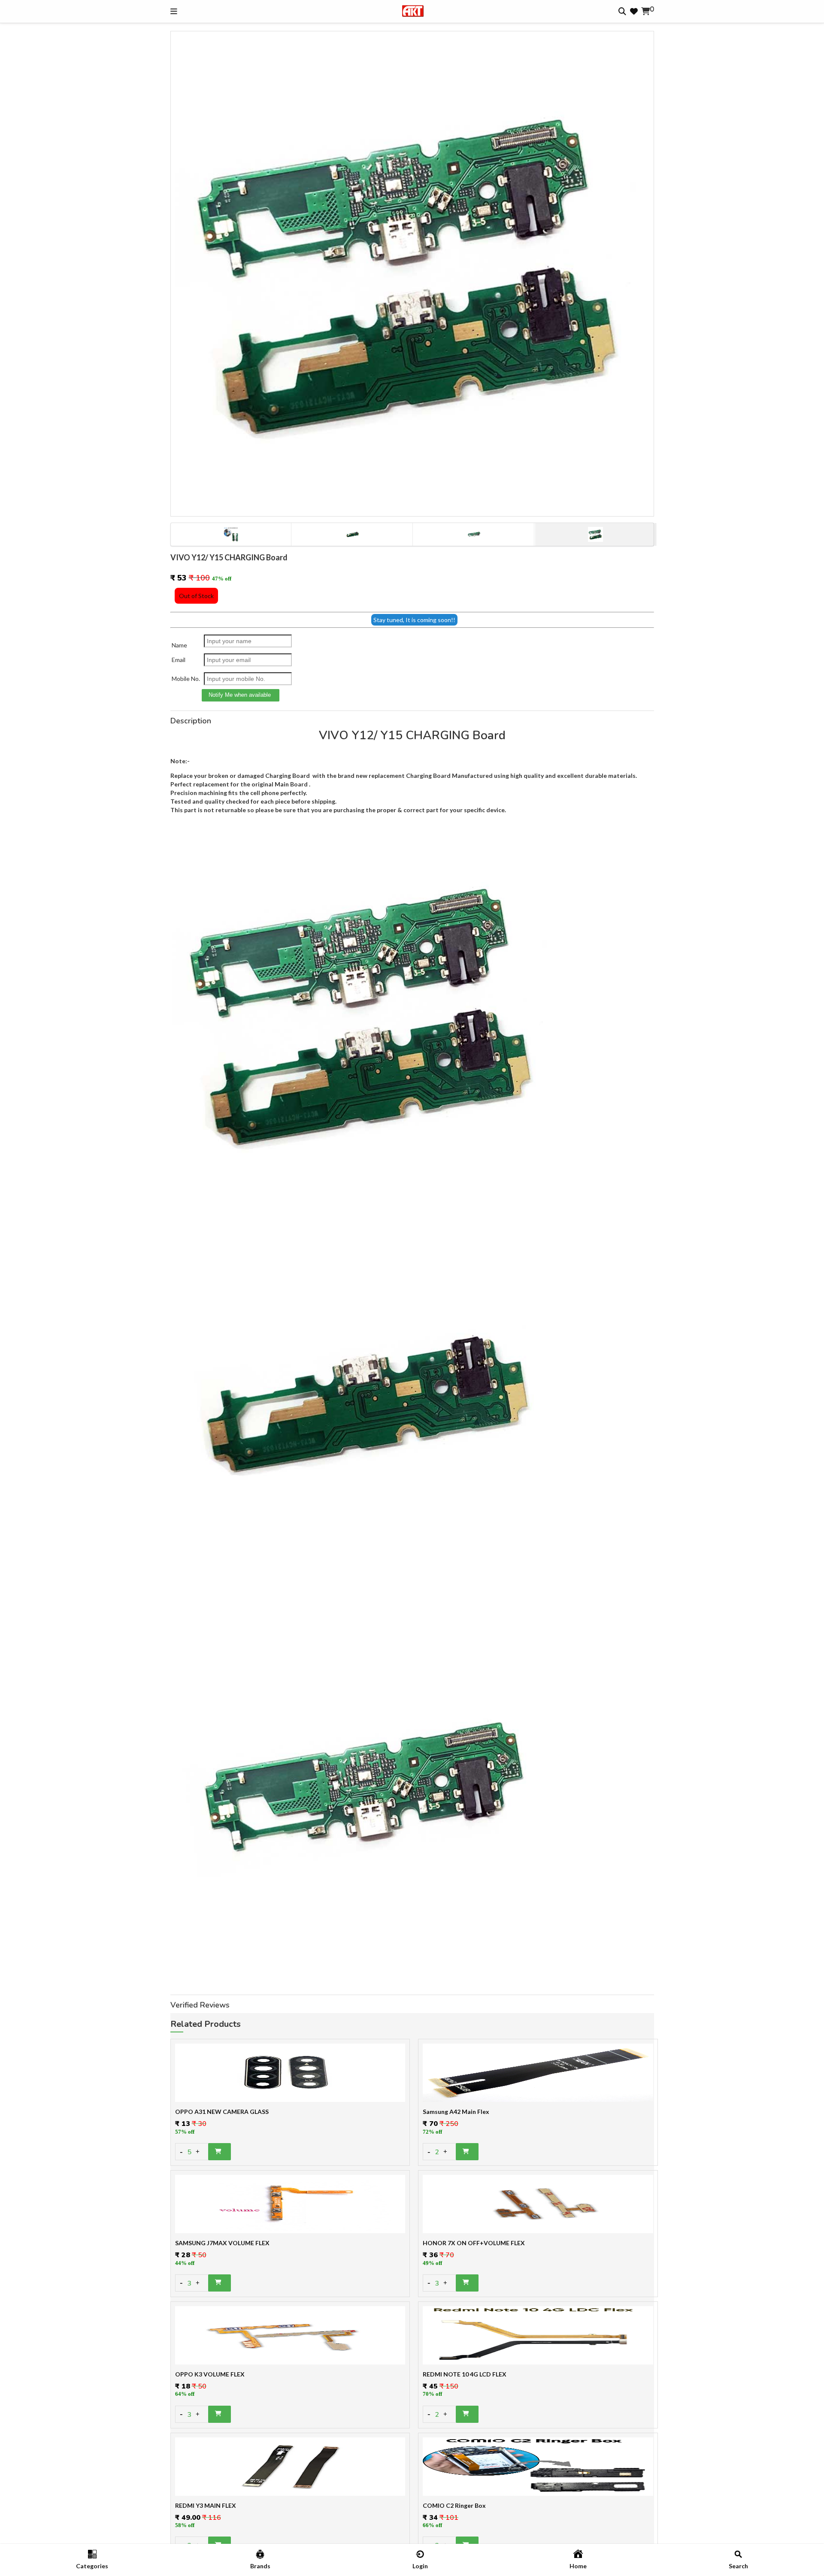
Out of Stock (196, 596)
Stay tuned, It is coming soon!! (414, 620)
